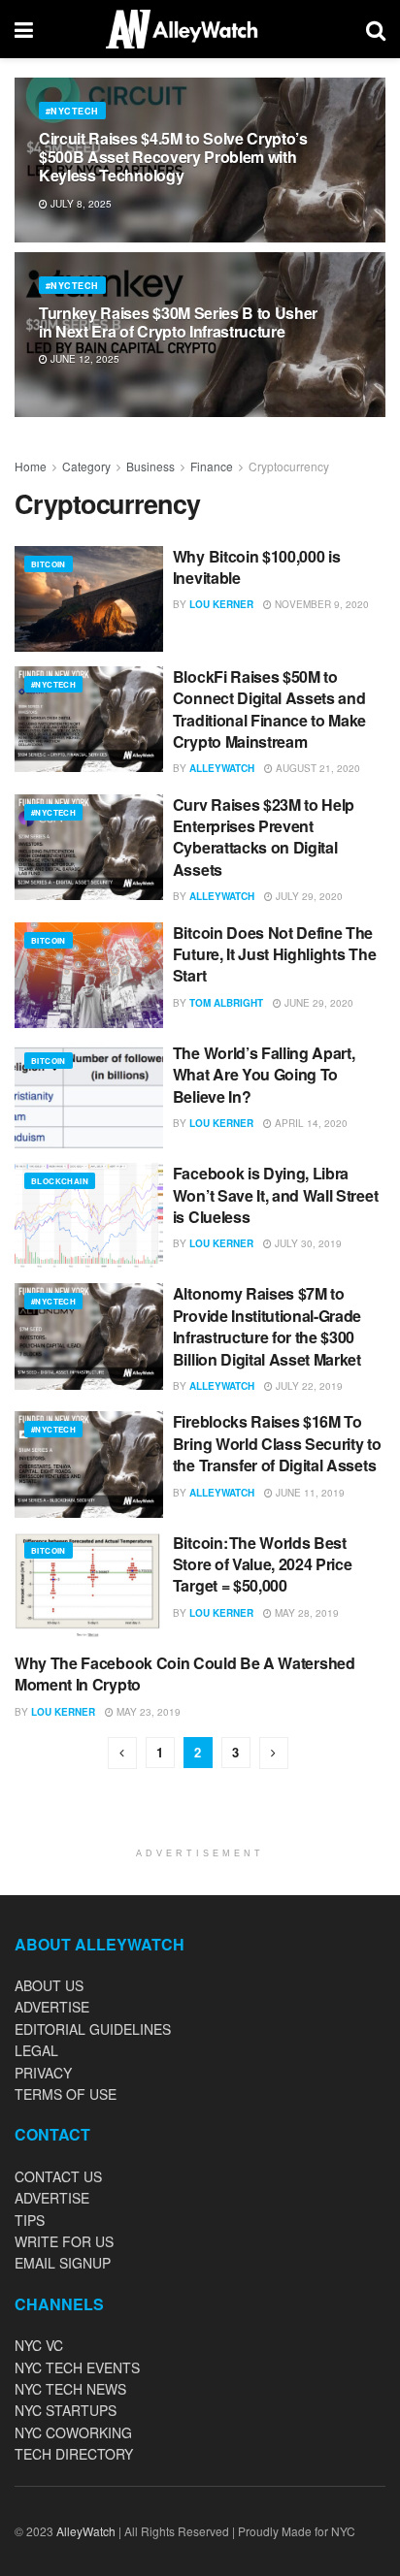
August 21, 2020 (317, 768)
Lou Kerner (221, 604)
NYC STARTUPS (66, 2410)
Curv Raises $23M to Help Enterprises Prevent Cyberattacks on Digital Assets (264, 837)
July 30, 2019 (307, 1243)
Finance (212, 466)
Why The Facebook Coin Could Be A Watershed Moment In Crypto (185, 1674)
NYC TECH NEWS (70, 2389)
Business (150, 466)
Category (86, 466)
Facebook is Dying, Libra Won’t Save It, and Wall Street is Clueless (275, 1195)
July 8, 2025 (80, 204)
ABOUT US (49, 1985)
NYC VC (39, 2345)
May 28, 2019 (305, 1613)
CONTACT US (58, 2176)
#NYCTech (72, 111)
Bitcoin (49, 564)
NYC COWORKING (73, 2432)
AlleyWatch (222, 768)
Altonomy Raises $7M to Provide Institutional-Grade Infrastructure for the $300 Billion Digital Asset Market (267, 1326)
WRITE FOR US (64, 2241)
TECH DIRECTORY (74, 2454)
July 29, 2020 (308, 896)
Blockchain (60, 1181)
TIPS (30, 2220)
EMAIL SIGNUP (63, 2263)
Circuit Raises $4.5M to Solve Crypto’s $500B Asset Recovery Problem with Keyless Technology (173, 157)
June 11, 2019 (309, 1493)
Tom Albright (226, 1003)
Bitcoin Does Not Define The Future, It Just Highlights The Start (274, 954)
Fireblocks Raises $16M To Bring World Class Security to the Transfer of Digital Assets (277, 1443)
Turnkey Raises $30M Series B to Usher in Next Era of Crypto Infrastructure (178, 322)
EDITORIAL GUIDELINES (93, 2029)
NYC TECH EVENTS (77, 2367)
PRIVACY (43, 2073)
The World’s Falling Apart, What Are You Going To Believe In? (264, 1075)
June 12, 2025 (83, 359)
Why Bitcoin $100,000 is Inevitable (257, 567)
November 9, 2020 (320, 604)
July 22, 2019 (308, 1386)
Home (31, 466)
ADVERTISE (52, 2007)
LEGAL (36, 2050)
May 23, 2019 (147, 1712)
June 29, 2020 (317, 1003)
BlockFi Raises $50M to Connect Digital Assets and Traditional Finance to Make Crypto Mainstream (269, 709)
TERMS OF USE (66, 2094)
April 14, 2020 (310, 1123)
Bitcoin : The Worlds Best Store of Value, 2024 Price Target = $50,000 (263, 1564)
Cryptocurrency (289, 466)
